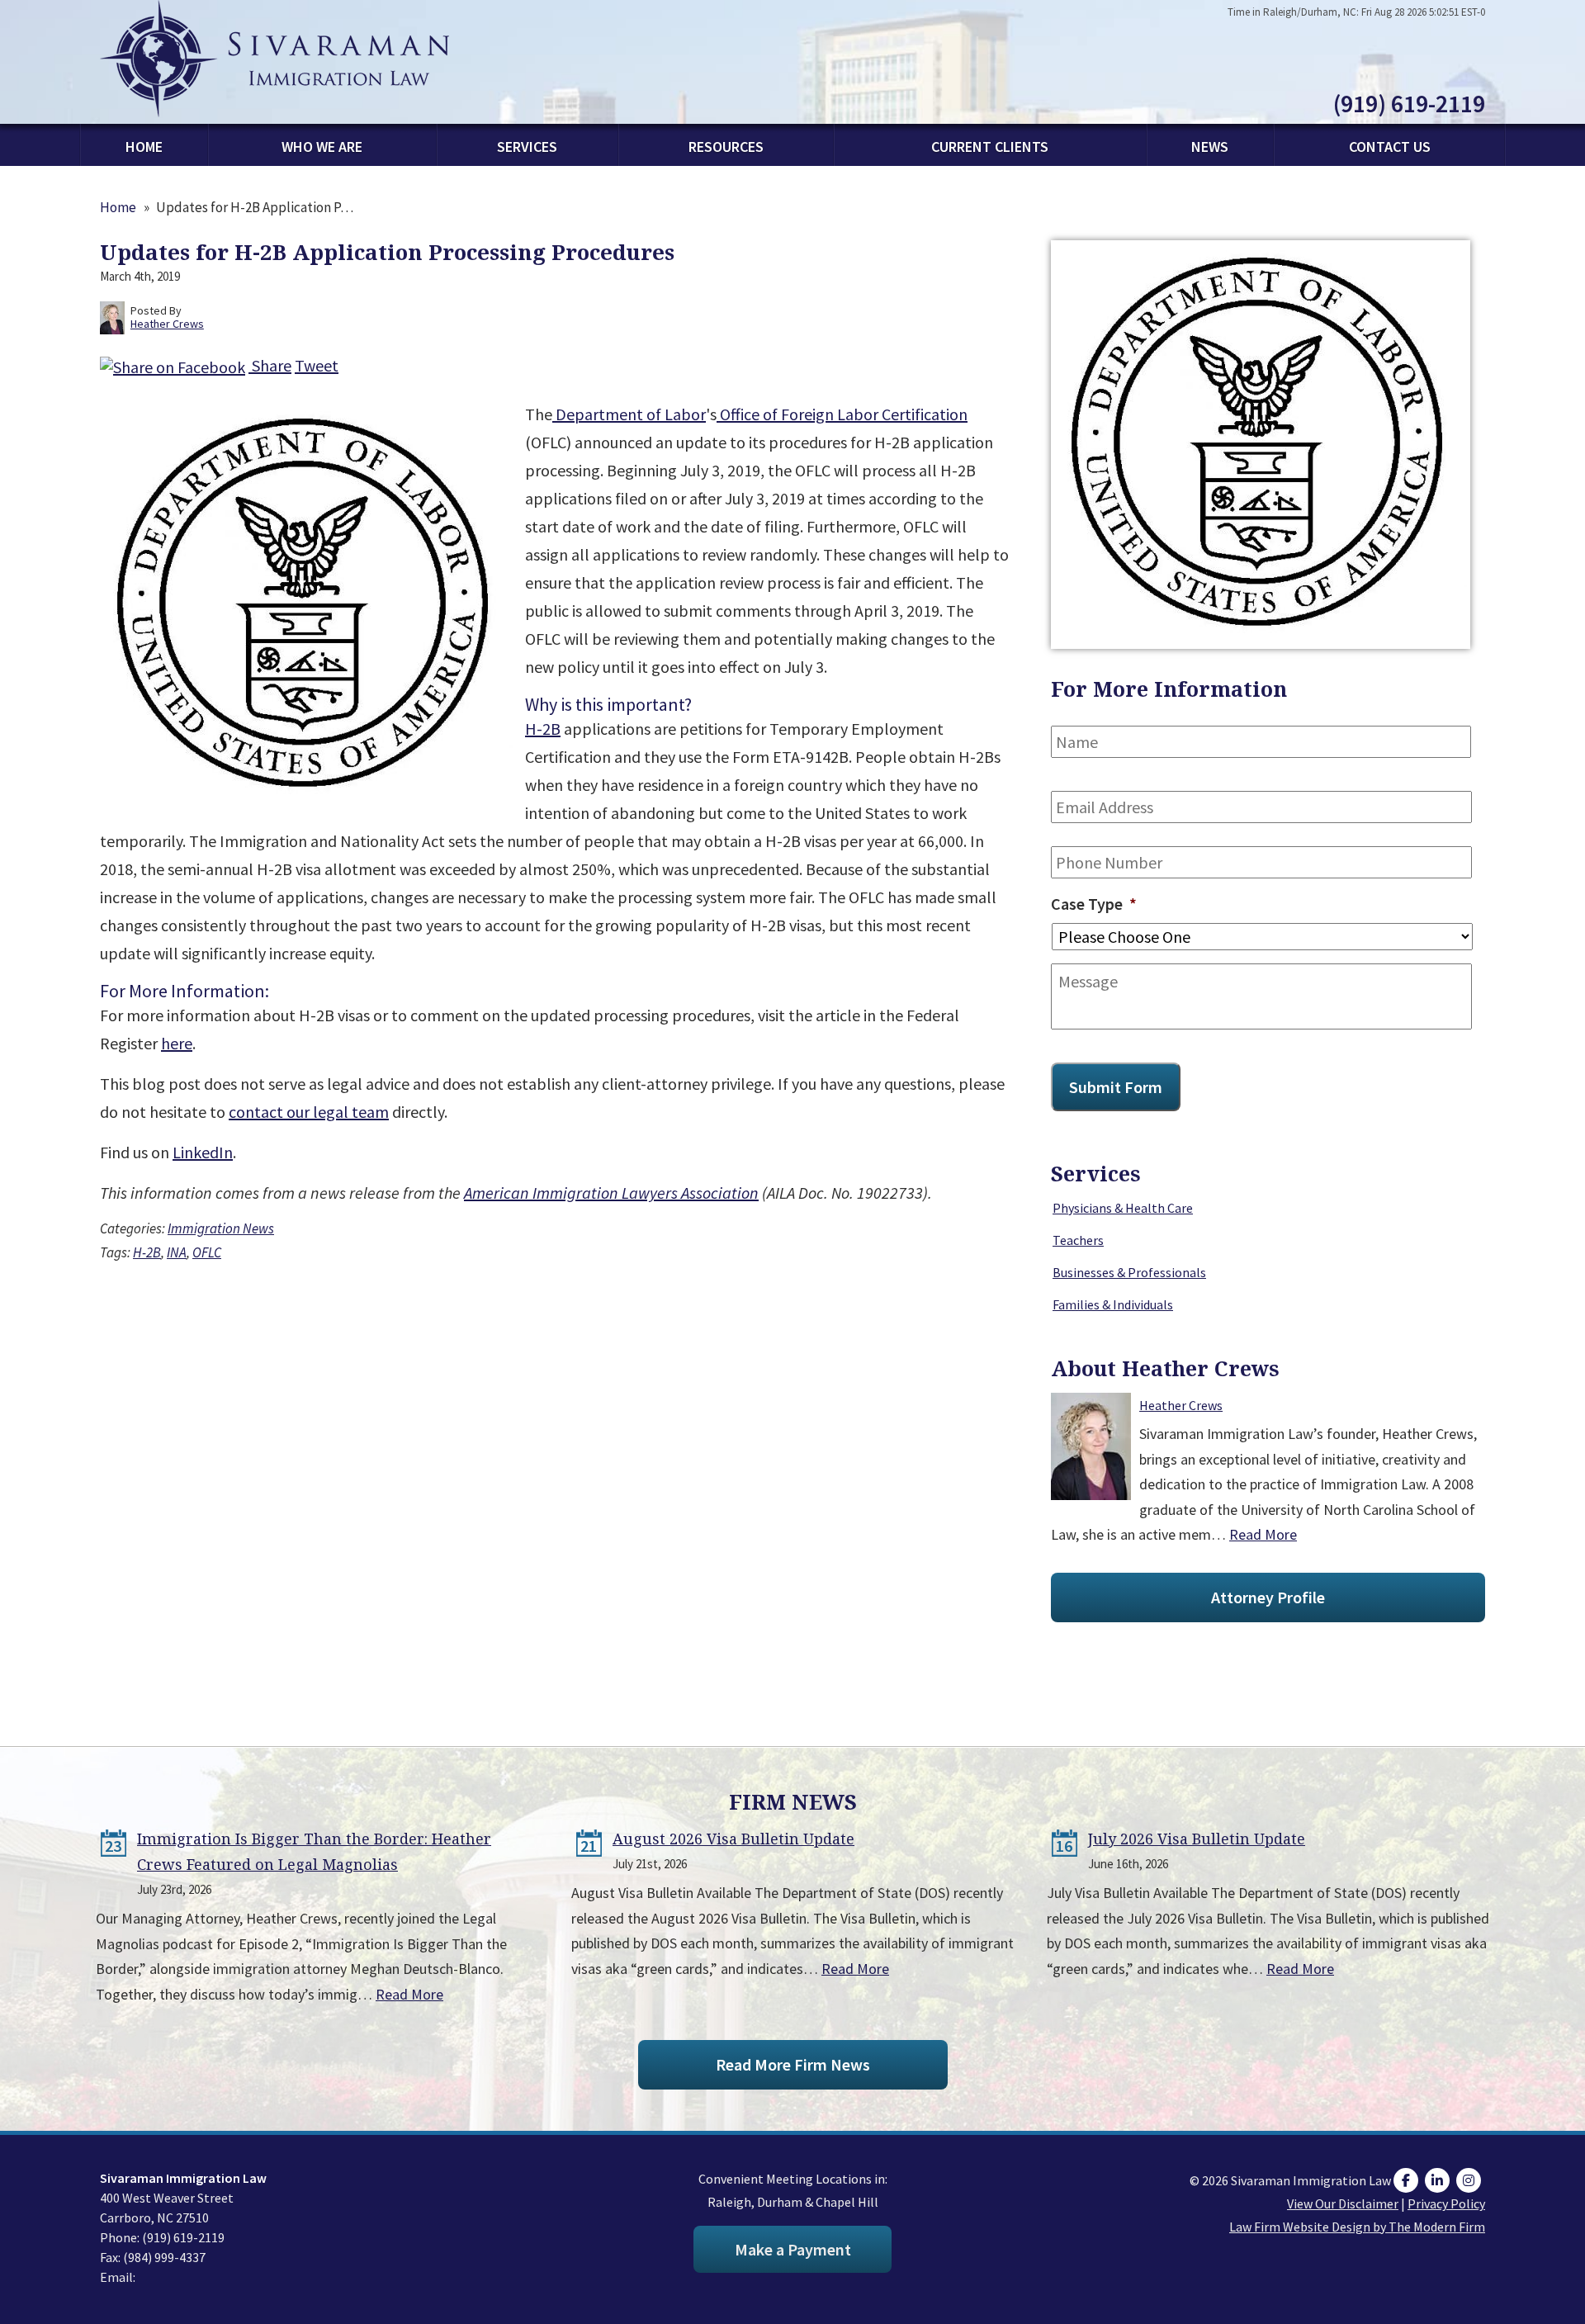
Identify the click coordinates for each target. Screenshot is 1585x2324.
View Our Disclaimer (1343, 2203)
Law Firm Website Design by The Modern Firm (1357, 2227)
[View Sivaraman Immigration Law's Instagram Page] (1471, 2180)
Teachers (1078, 1240)
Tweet (317, 365)
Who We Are (322, 147)
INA (177, 1252)
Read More (1263, 1534)
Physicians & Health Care (1123, 1208)
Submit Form (1116, 1087)
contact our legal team (309, 1112)
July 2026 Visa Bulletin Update (1197, 1839)
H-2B (543, 729)
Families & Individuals (1113, 1304)
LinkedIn (203, 1152)
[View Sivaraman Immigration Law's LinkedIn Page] (1439, 2180)
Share (270, 365)
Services (527, 147)
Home (144, 147)
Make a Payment (793, 2249)
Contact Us (1390, 147)
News (1210, 147)
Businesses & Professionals (1129, 1272)
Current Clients (990, 147)
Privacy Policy (1446, 2203)
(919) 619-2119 (1409, 103)
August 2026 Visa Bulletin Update (733, 1839)
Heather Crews (1181, 1405)
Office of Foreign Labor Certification (842, 414)
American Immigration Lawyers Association (611, 1193)
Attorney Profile (1268, 1597)
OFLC (207, 1252)
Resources (726, 147)
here (177, 1043)
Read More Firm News (793, 2064)
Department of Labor (629, 414)
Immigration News (221, 1228)
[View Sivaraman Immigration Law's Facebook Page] (1408, 2180)
